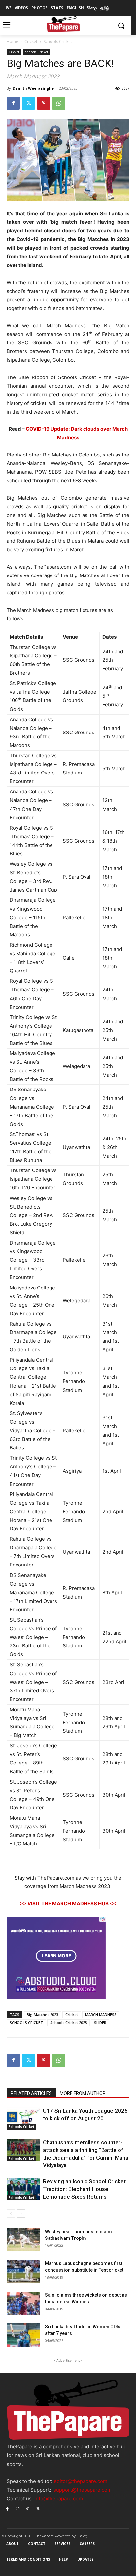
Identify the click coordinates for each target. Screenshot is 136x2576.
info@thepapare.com (59, 2498)
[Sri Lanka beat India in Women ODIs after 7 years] (23, 2335)
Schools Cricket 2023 (68, 2022)
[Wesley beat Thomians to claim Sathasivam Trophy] (23, 2240)
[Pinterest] (44, 103)
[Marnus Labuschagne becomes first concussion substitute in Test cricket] (23, 2272)
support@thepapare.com (83, 2490)
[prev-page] (11, 2214)
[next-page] (21, 2214)
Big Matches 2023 (42, 2015)
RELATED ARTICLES (31, 2093)
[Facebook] (13, 103)
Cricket (31, 41)
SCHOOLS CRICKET (26, 2022)
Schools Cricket (58, 41)
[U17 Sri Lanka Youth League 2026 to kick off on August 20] (23, 2118)
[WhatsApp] (59, 103)
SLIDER (100, 2022)
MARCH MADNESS (101, 2015)
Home (12, 41)
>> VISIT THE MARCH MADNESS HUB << (68, 1903)
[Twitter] (28, 103)
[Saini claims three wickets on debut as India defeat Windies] (23, 2303)
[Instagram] (18, 2508)
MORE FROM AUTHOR (83, 2093)
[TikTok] (28, 2508)
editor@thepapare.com (81, 2481)
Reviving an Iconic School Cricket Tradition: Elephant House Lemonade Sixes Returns (84, 2189)
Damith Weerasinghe (33, 88)
